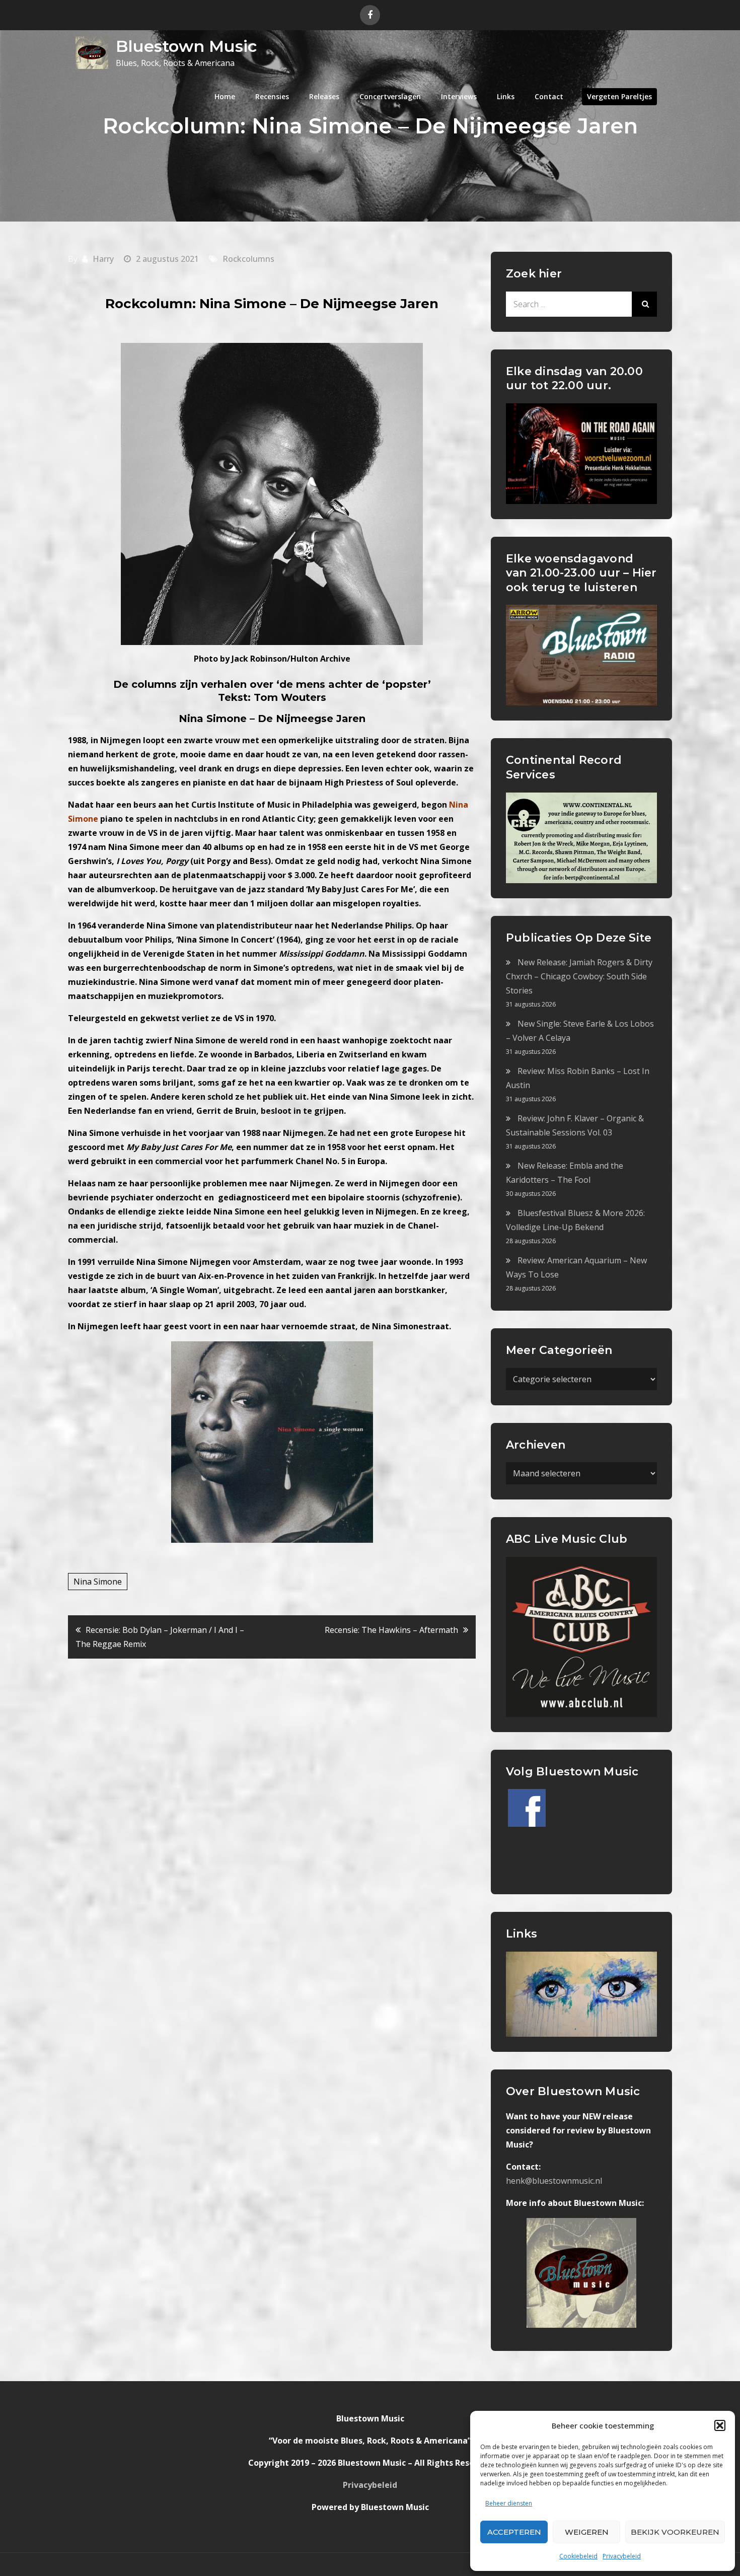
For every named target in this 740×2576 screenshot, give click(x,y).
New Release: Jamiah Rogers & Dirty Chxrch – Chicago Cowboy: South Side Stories (579, 976)
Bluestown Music (186, 46)
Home (225, 96)
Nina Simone (98, 1582)
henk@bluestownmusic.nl (554, 2181)
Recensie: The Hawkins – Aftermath (391, 1630)
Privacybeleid (622, 2556)
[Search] (644, 304)
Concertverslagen (390, 96)
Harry (103, 259)
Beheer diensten (509, 2503)
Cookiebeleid (578, 2556)
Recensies (272, 96)
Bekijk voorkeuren (675, 2532)
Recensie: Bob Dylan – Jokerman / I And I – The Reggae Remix (160, 1637)
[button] (720, 2425)
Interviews (459, 96)
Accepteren (514, 2532)
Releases (324, 96)
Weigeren (587, 2532)
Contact (549, 96)
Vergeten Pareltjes (619, 96)
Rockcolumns (248, 259)
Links (506, 96)
